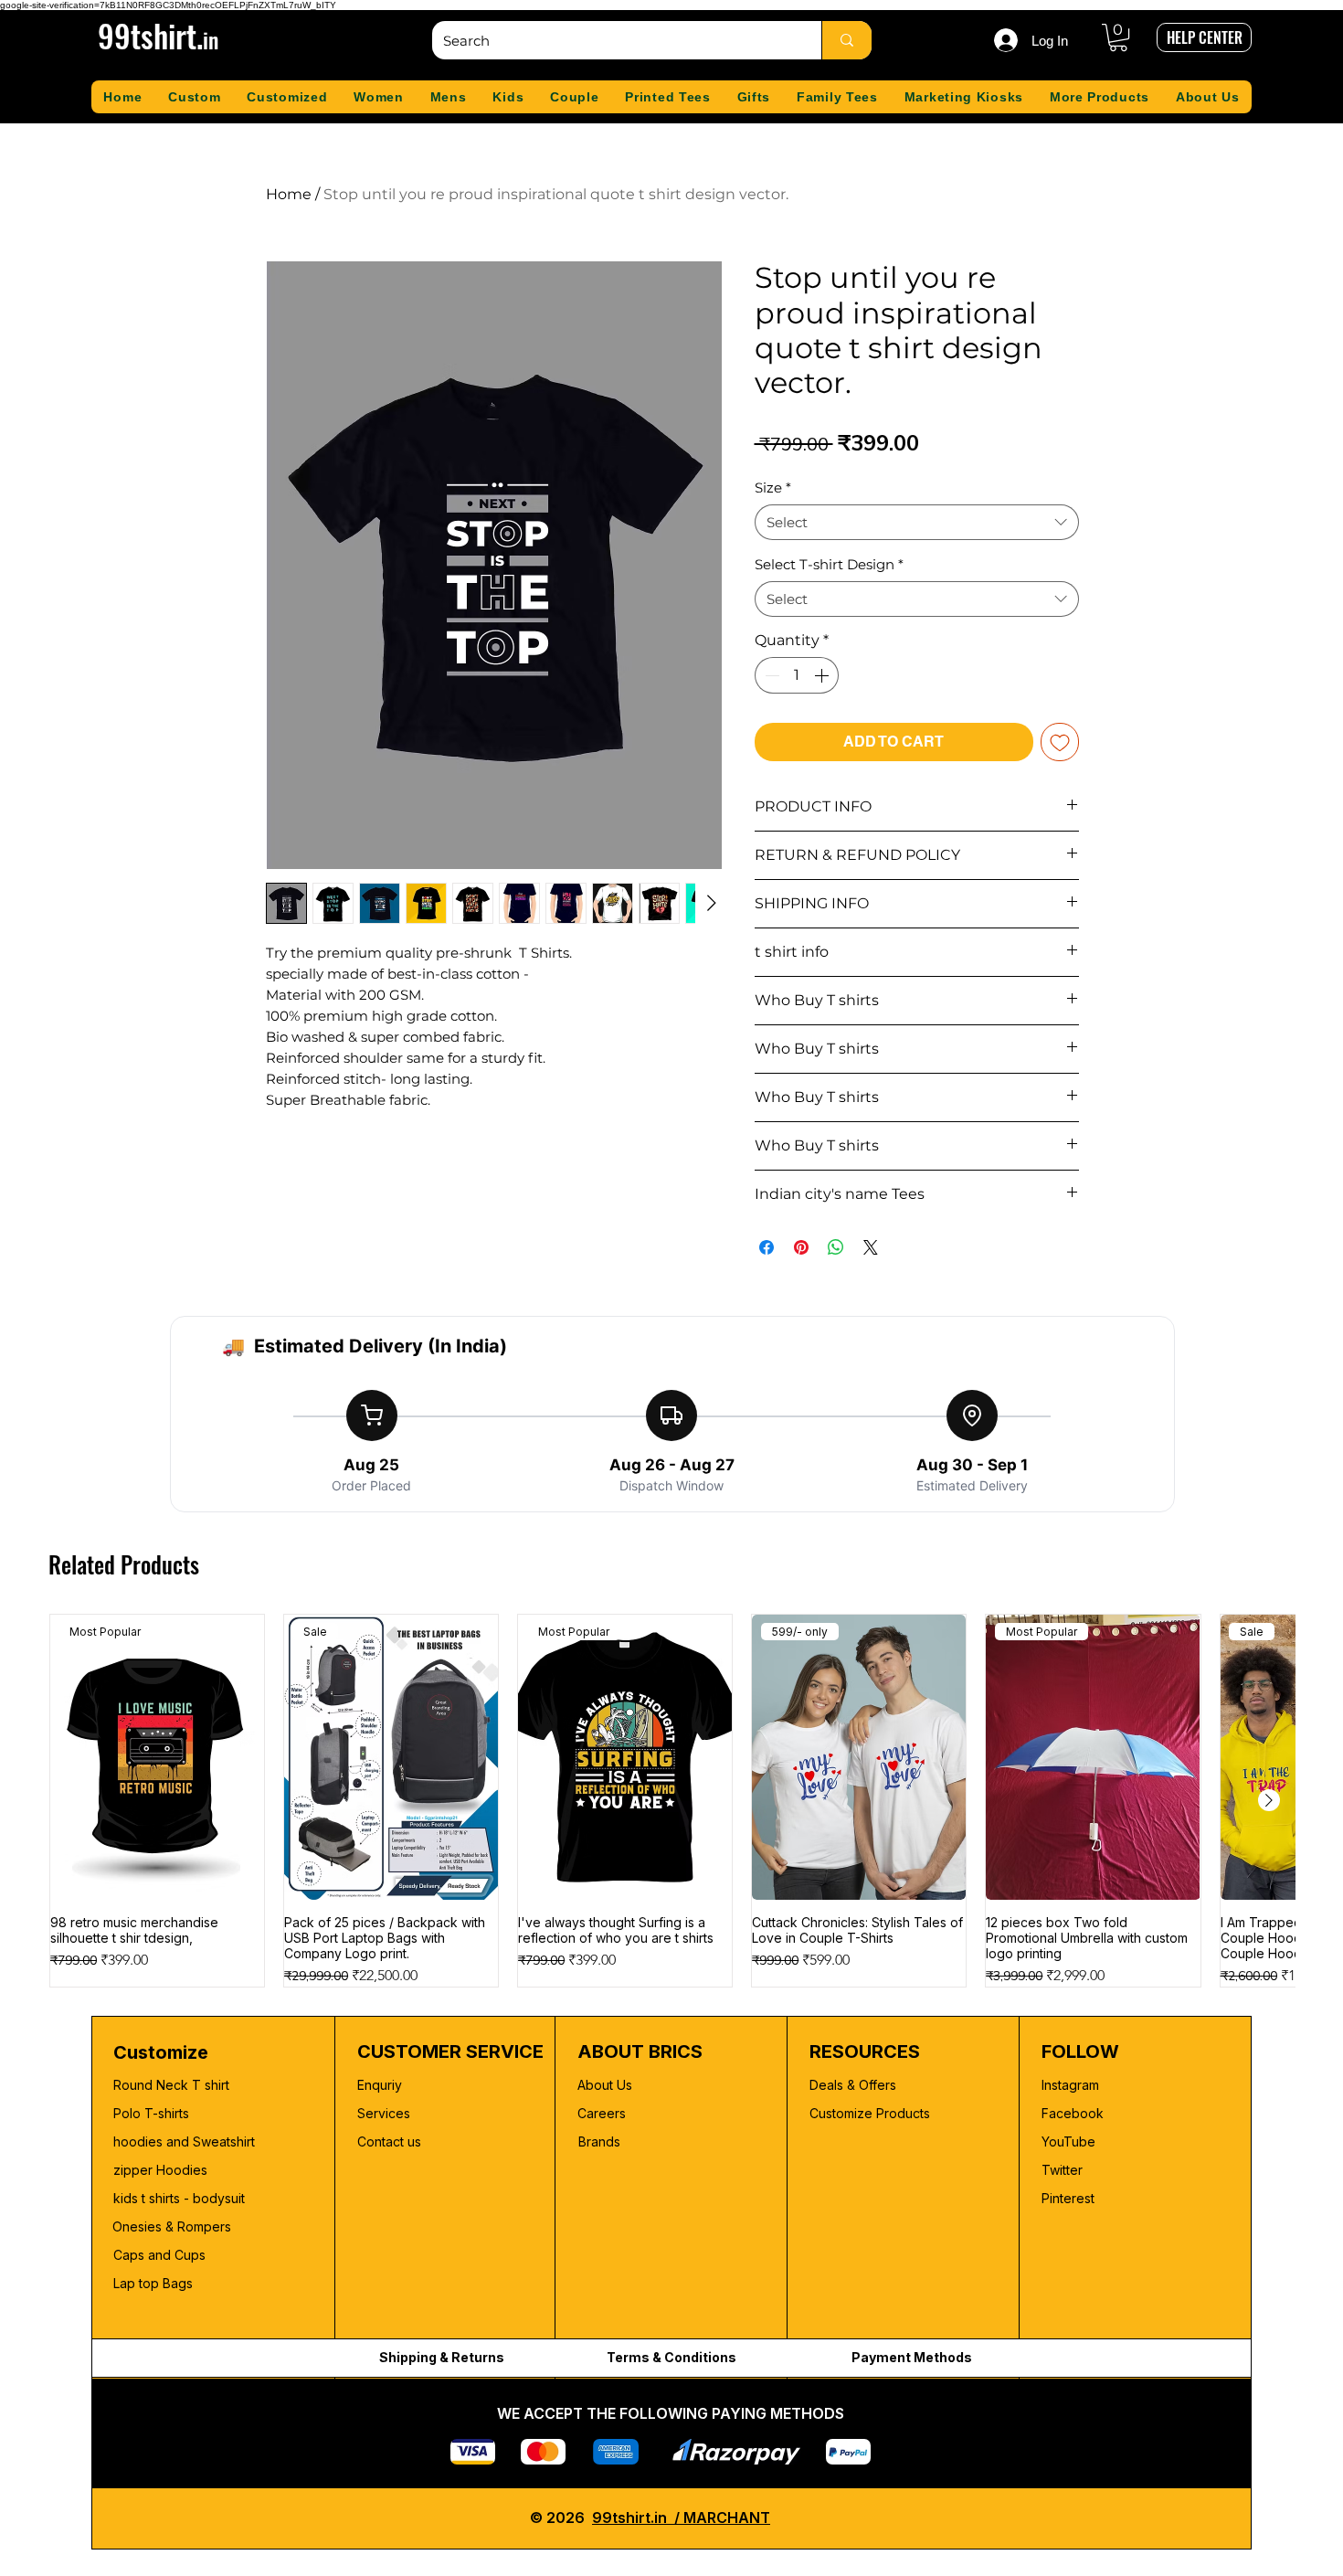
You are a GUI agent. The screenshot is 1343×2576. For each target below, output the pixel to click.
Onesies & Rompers (172, 2226)
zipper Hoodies (160, 2170)
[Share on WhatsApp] (836, 1247)
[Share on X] (871, 1247)
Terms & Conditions (671, 2357)
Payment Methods (912, 2357)
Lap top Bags (153, 2283)
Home (289, 194)
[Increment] (823, 675)
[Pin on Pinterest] (801, 1247)
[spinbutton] (797, 675)
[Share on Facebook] (767, 1247)
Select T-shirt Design (829, 564)
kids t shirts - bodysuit (181, 2198)
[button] (1118, 37)
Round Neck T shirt (171, 2085)
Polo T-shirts (151, 2113)
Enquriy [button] (380, 2085)
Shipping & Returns (442, 2357)
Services (384, 2113)
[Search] (846, 40)
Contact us (389, 2141)
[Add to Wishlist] (1060, 742)
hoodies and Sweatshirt (184, 2141)
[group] (672, 1801)
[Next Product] (1269, 1800)
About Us (605, 2085)
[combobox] (917, 522)
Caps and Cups (159, 2255)
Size (773, 488)
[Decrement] (770, 675)
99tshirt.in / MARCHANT (681, 2518)
